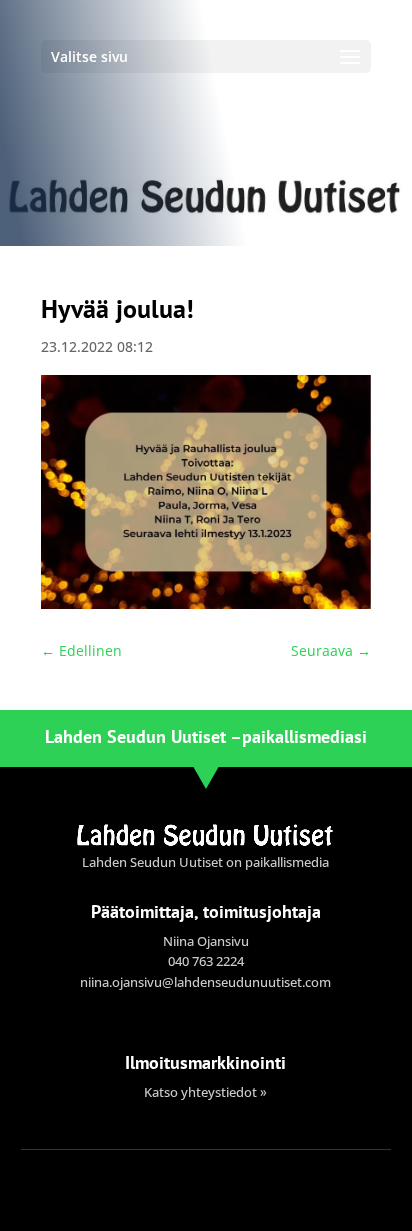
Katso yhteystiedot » (205, 1092)
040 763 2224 (206, 961)
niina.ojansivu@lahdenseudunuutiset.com (205, 982)
